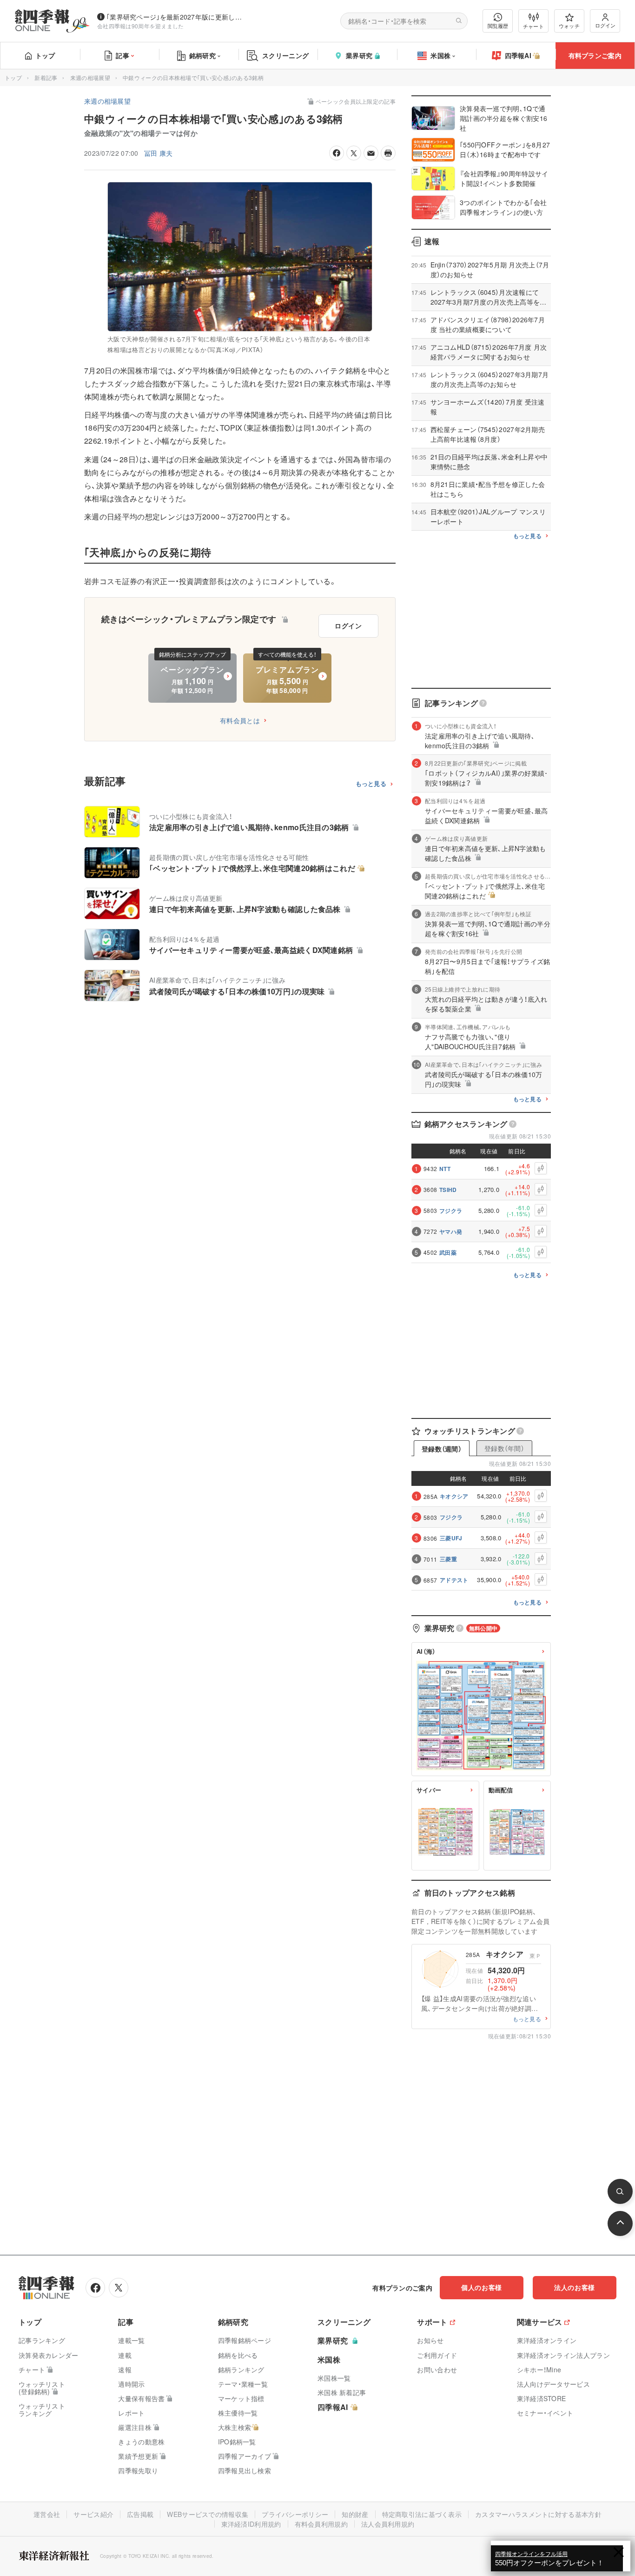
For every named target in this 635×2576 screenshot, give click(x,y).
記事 (122, 55)
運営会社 (47, 2514)
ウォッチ (569, 26)
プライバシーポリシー (295, 2514)
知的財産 (355, 2514)
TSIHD (448, 1190)
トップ (45, 55)
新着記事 (46, 77)
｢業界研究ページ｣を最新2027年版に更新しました (176, 17)
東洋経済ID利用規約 (251, 2524)
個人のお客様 (482, 2287)
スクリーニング (285, 55)
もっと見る (371, 784)
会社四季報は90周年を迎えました (141, 26)
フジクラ (451, 1211)
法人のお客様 (575, 2287)
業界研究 (359, 55)
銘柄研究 (202, 55)
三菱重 (448, 1559)
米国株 (440, 55)
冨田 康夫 (159, 153)
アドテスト (454, 1580)
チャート (533, 26)
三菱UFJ (451, 1538)
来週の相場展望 (90, 77)
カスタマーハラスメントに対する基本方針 (538, 2514)
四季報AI (518, 55)
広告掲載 (140, 2514)
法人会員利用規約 (388, 2524)
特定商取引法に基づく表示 (422, 2514)
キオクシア (454, 1496)
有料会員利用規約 (321, 2524)
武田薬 (448, 1252)
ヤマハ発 (451, 1231)
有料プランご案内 (595, 55)
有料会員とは (240, 720)
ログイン (605, 25)
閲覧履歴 (498, 26)
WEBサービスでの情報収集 (208, 2514)
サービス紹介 (93, 2514)
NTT (445, 1169)
